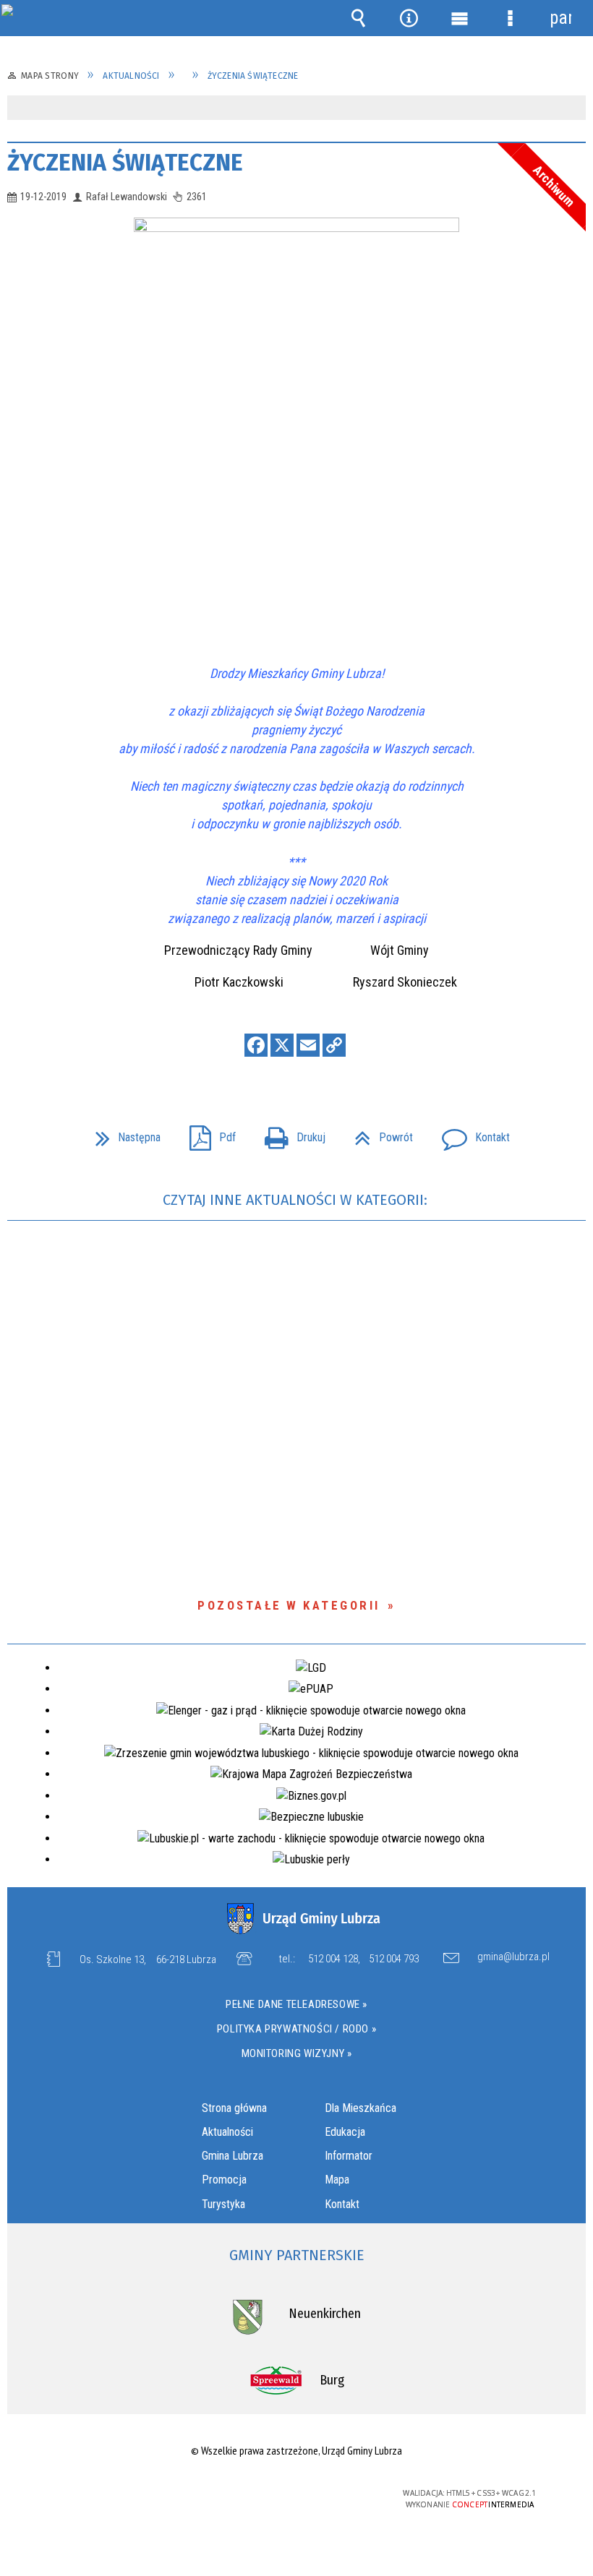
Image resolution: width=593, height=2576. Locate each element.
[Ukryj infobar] (573, 109)
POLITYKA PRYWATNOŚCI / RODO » (296, 2029)
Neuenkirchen (325, 2314)
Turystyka (223, 2204)
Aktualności (227, 2132)
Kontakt (470, 1133)
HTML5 (264, 2494)
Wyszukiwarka (358, 18)
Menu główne (459, 18)
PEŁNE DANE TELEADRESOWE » (296, 2004)
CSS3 (286, 2494)
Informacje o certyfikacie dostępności (114, 2495)
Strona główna (234, 2108)
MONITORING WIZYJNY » (297, 2053)
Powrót (378, 1133)
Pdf (207, 1133)
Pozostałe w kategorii (289, 1605)
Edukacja (345, 2132)
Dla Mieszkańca (361, 2108)
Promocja (224, 2180)
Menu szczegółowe (510, 18)
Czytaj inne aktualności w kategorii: (297, 1200)
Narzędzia (409, 18)
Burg (332, 2380)
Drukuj (289, 1133)
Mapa (337, 2180)
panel (560, 18)
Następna (122, 1133)
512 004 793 (394, 1959)
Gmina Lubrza (232, 2156)
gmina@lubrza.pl (513, 1957)
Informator (349, 2156)
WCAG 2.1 (331, 2493)
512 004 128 (333, 1959)
